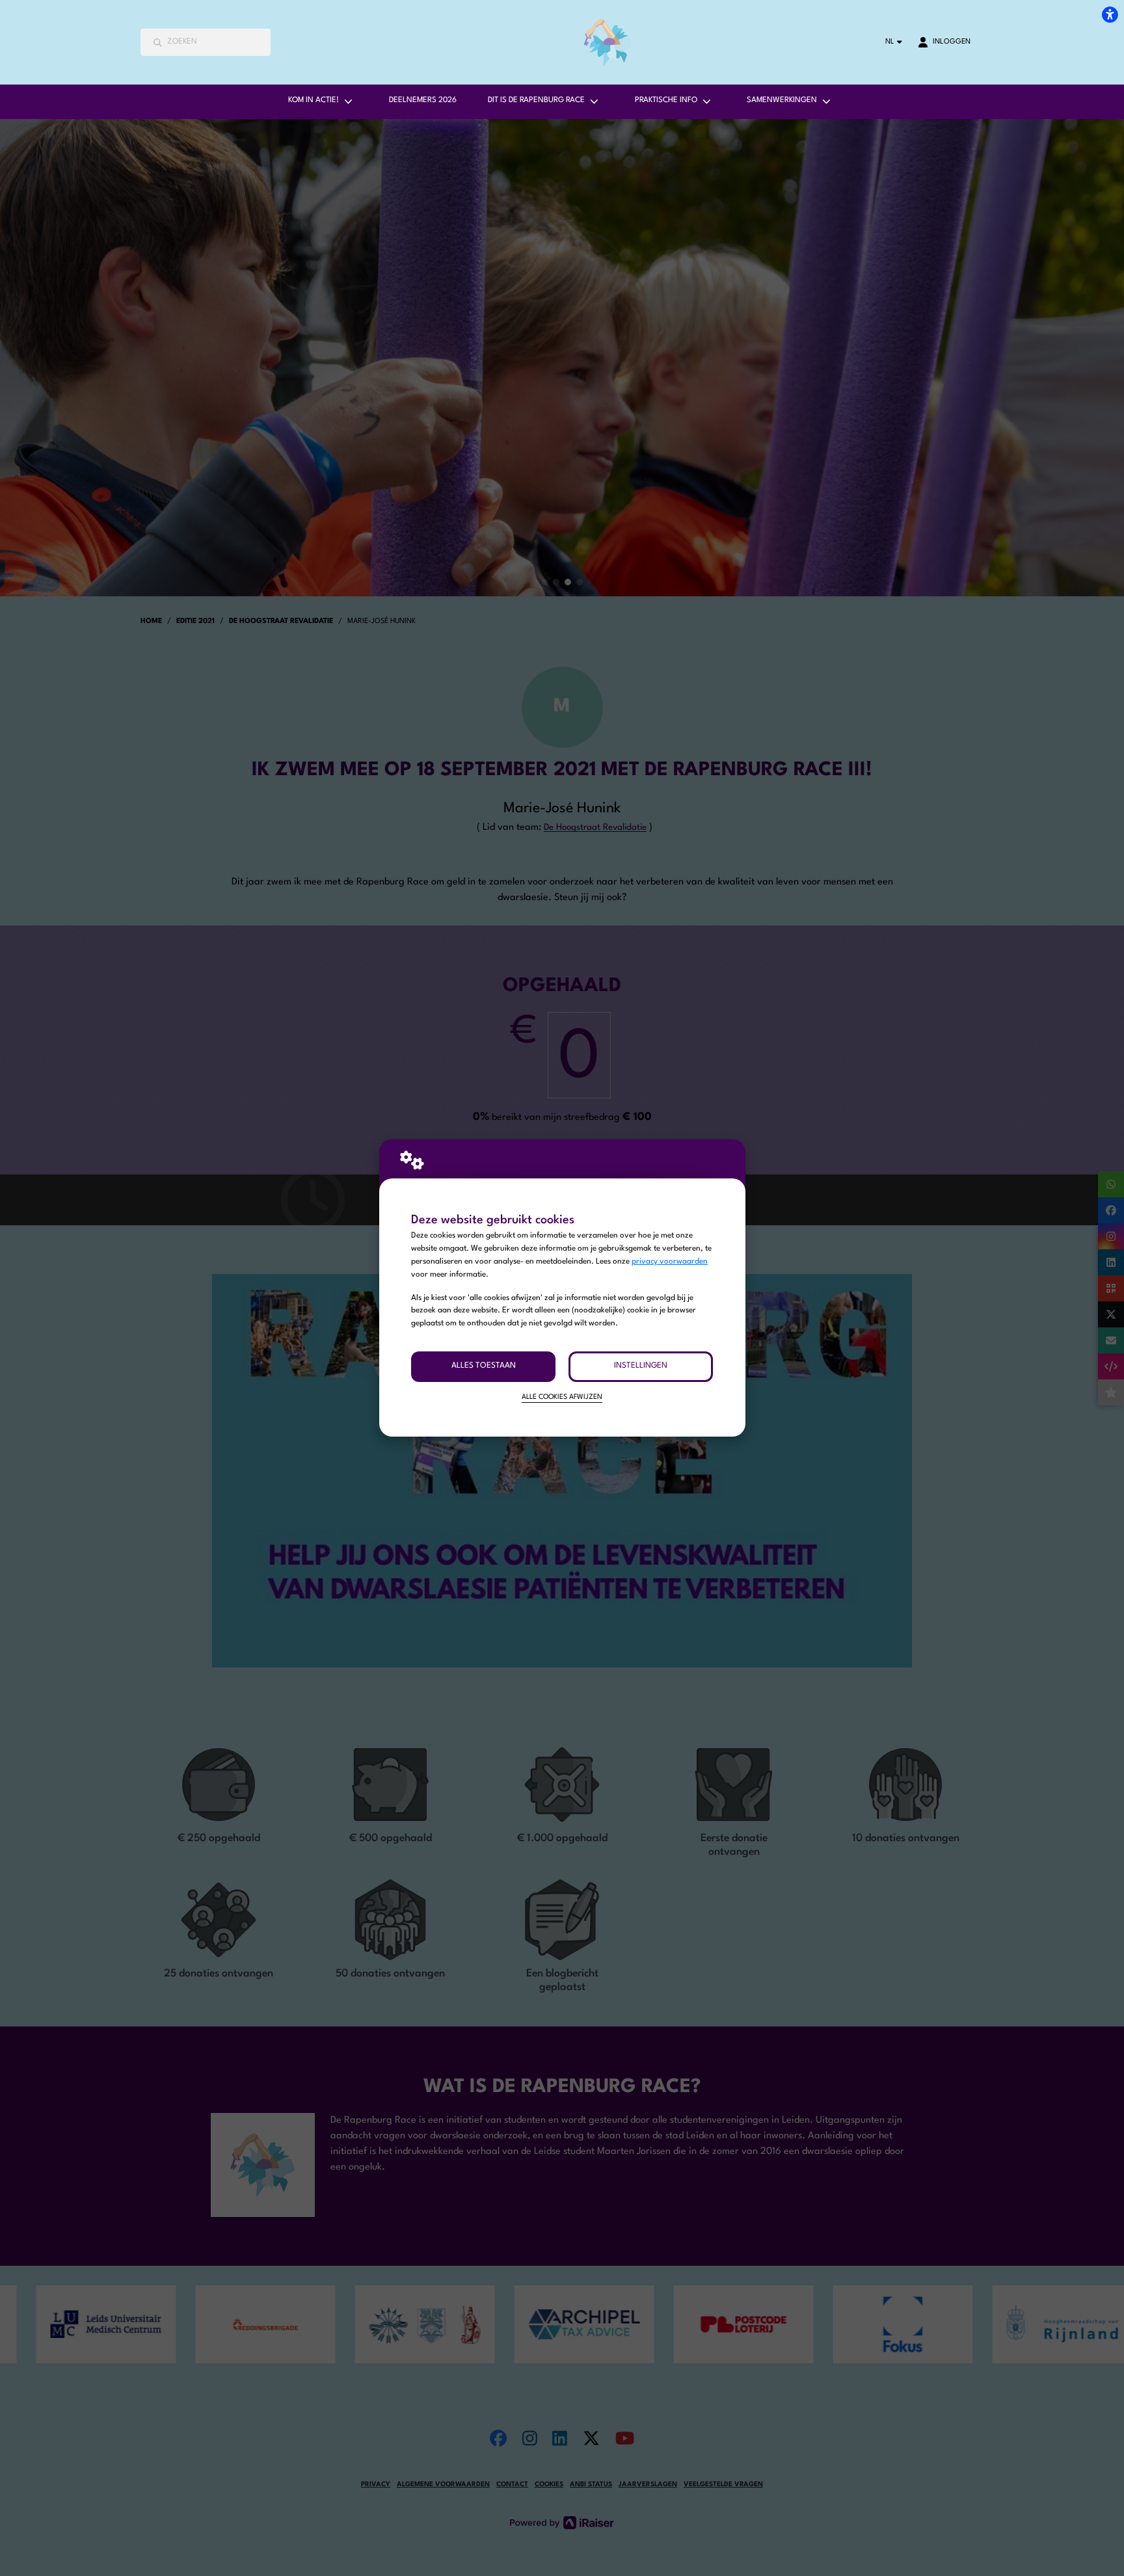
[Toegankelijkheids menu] (1110, 14)
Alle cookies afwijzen (562, 1397)
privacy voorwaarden (670, 1262)
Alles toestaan (484, 1366)
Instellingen (641, 1366)
